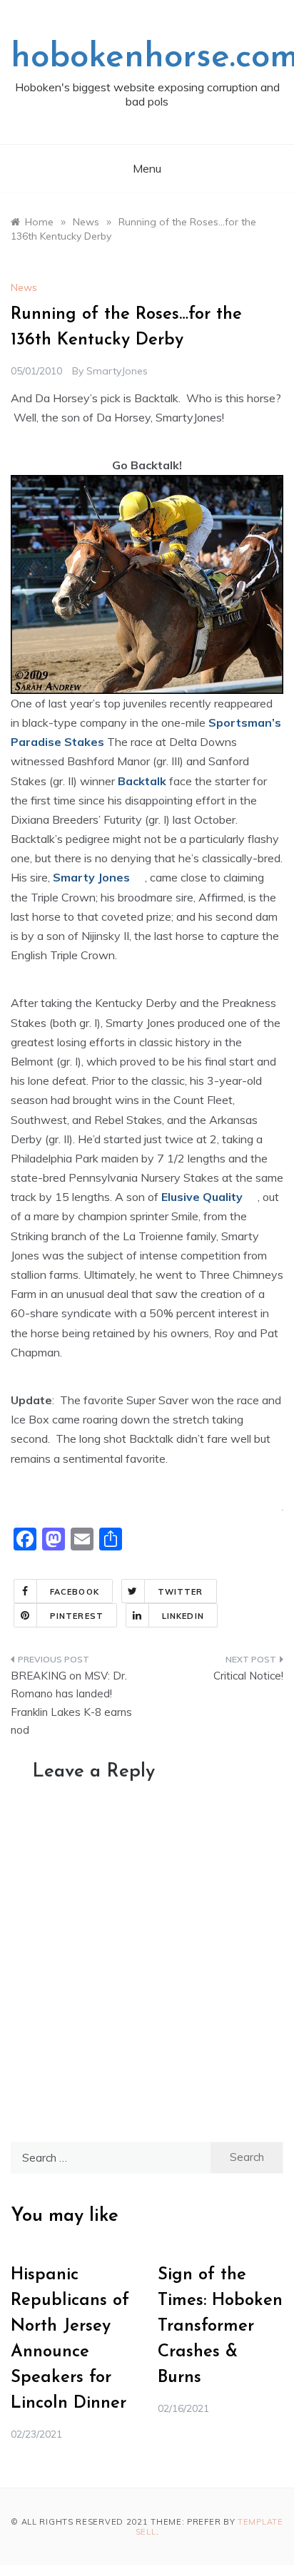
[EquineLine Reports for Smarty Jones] (139, 877)
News (24, 287)
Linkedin (183, 1616)
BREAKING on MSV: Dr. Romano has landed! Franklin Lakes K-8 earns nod (71, 1703)
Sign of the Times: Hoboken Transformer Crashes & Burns (220, 2326)
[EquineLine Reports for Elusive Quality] (252, 1197)
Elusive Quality (202, 1197)
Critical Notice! (248, 1676)
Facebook (75, 1592)
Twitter (181, 1592)
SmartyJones (117, 371)
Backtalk (142, 781)
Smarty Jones (91, 877)
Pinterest (77, 1616)
